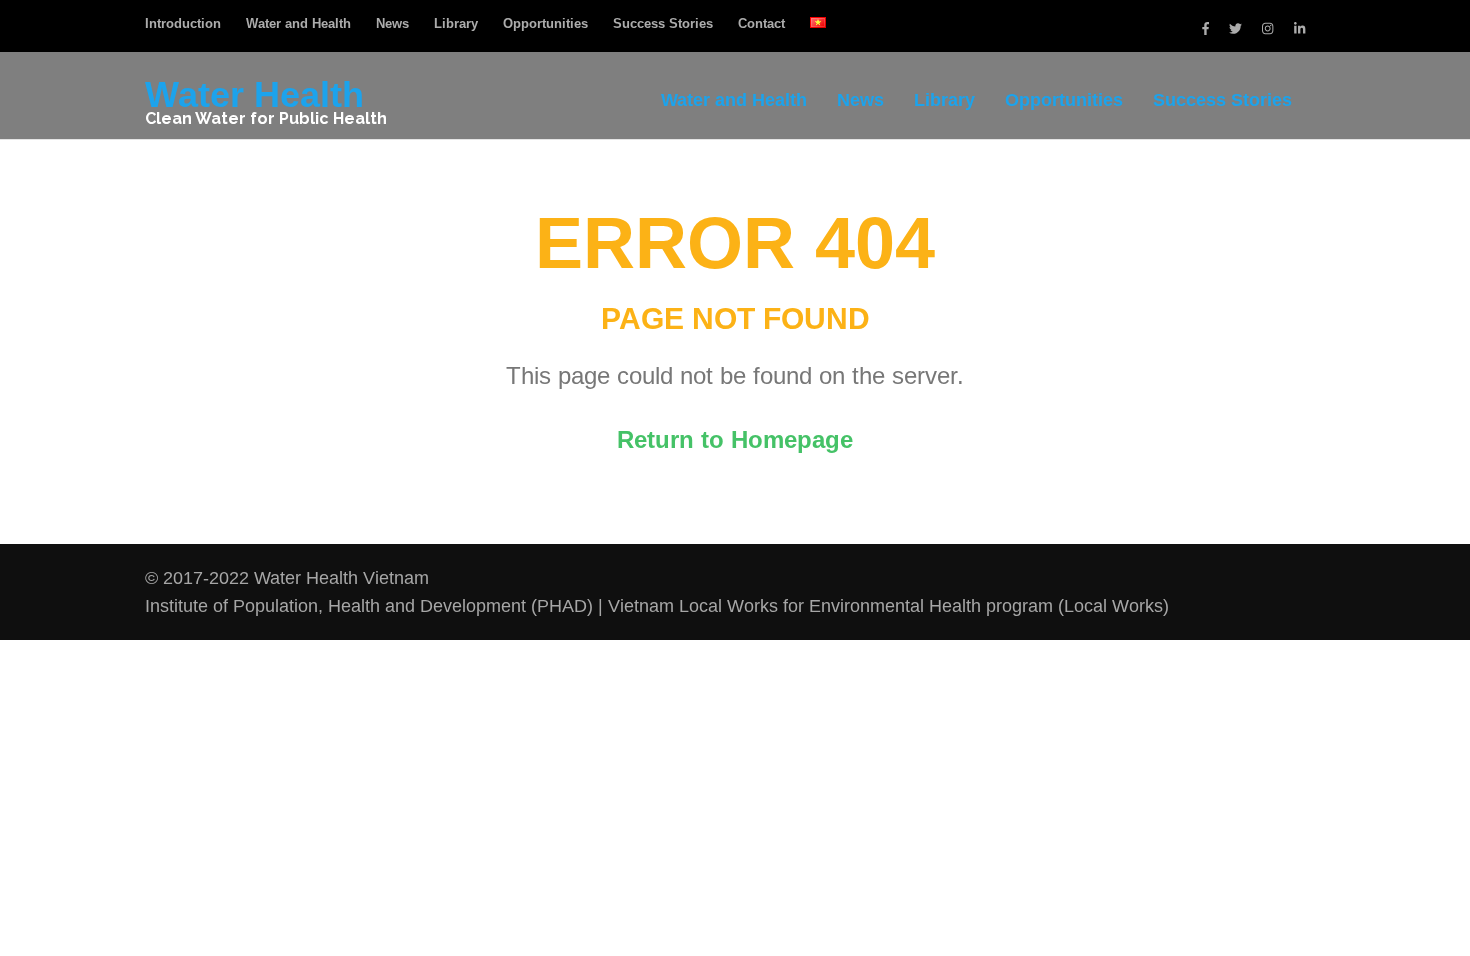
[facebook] (1205, 28)
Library (456, 23)
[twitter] (1235, 28)
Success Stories (663, 23)
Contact (761, 23)
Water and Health (298, 23)
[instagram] (1267, 28)
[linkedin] (1299, 28)
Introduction (183, 23)
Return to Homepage (735, 439)
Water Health (254, 94)
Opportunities (545, 23)
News (392, 23)
